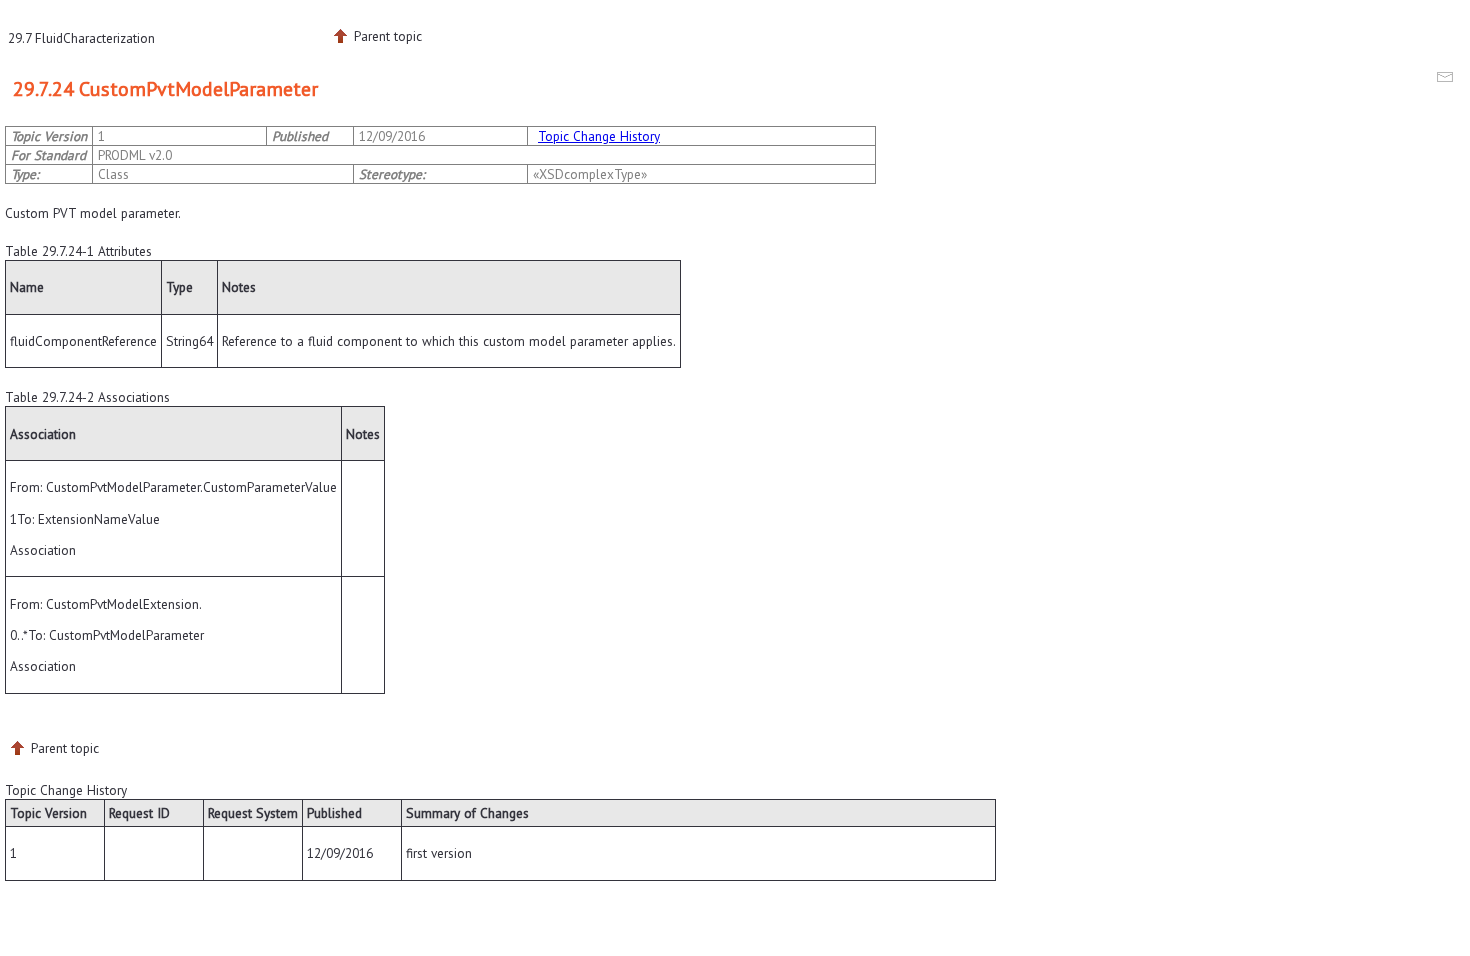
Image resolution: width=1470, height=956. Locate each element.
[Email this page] (1448, 80)
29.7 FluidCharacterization (81, 38)
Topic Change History (599, 136)
